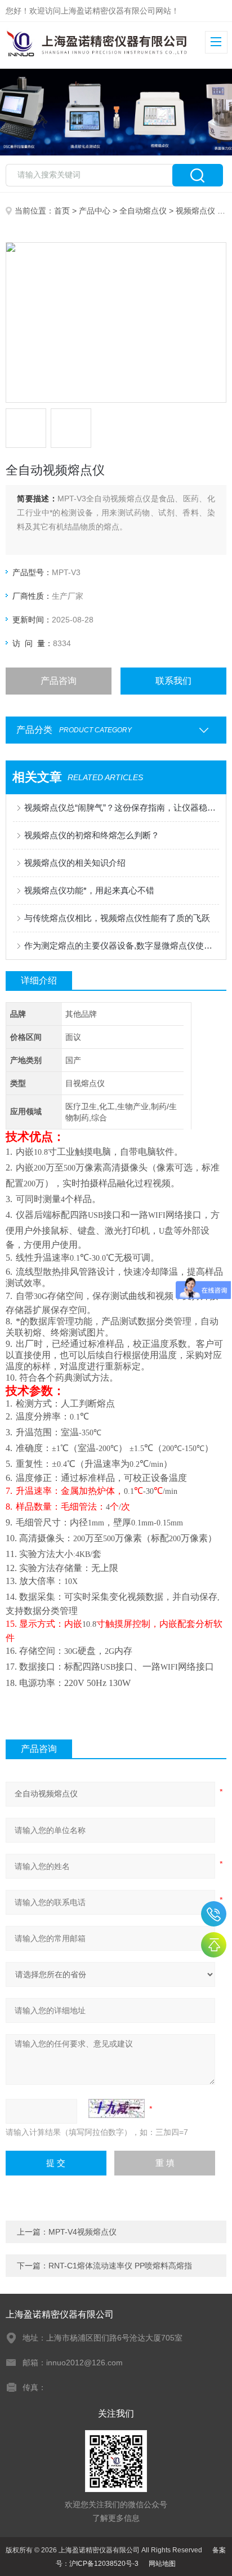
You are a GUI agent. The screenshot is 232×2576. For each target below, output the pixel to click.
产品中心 (95, 211)
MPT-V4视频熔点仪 (82, 2232)
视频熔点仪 (195, 211)
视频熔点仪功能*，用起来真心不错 (89, 890)
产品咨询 (59, 681)
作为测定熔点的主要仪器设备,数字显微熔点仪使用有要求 (121, 946)
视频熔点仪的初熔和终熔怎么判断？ (92, 835)
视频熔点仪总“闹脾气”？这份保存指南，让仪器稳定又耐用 (121, 807)
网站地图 (162, 2564)
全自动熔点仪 (143, 211)
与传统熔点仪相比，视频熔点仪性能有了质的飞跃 (117, 918)
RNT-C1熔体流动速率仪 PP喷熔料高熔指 (120, 2266)
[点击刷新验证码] (117, 2108)
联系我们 (173, 681)
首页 (62, 211)
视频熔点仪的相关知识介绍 (75, 863)
